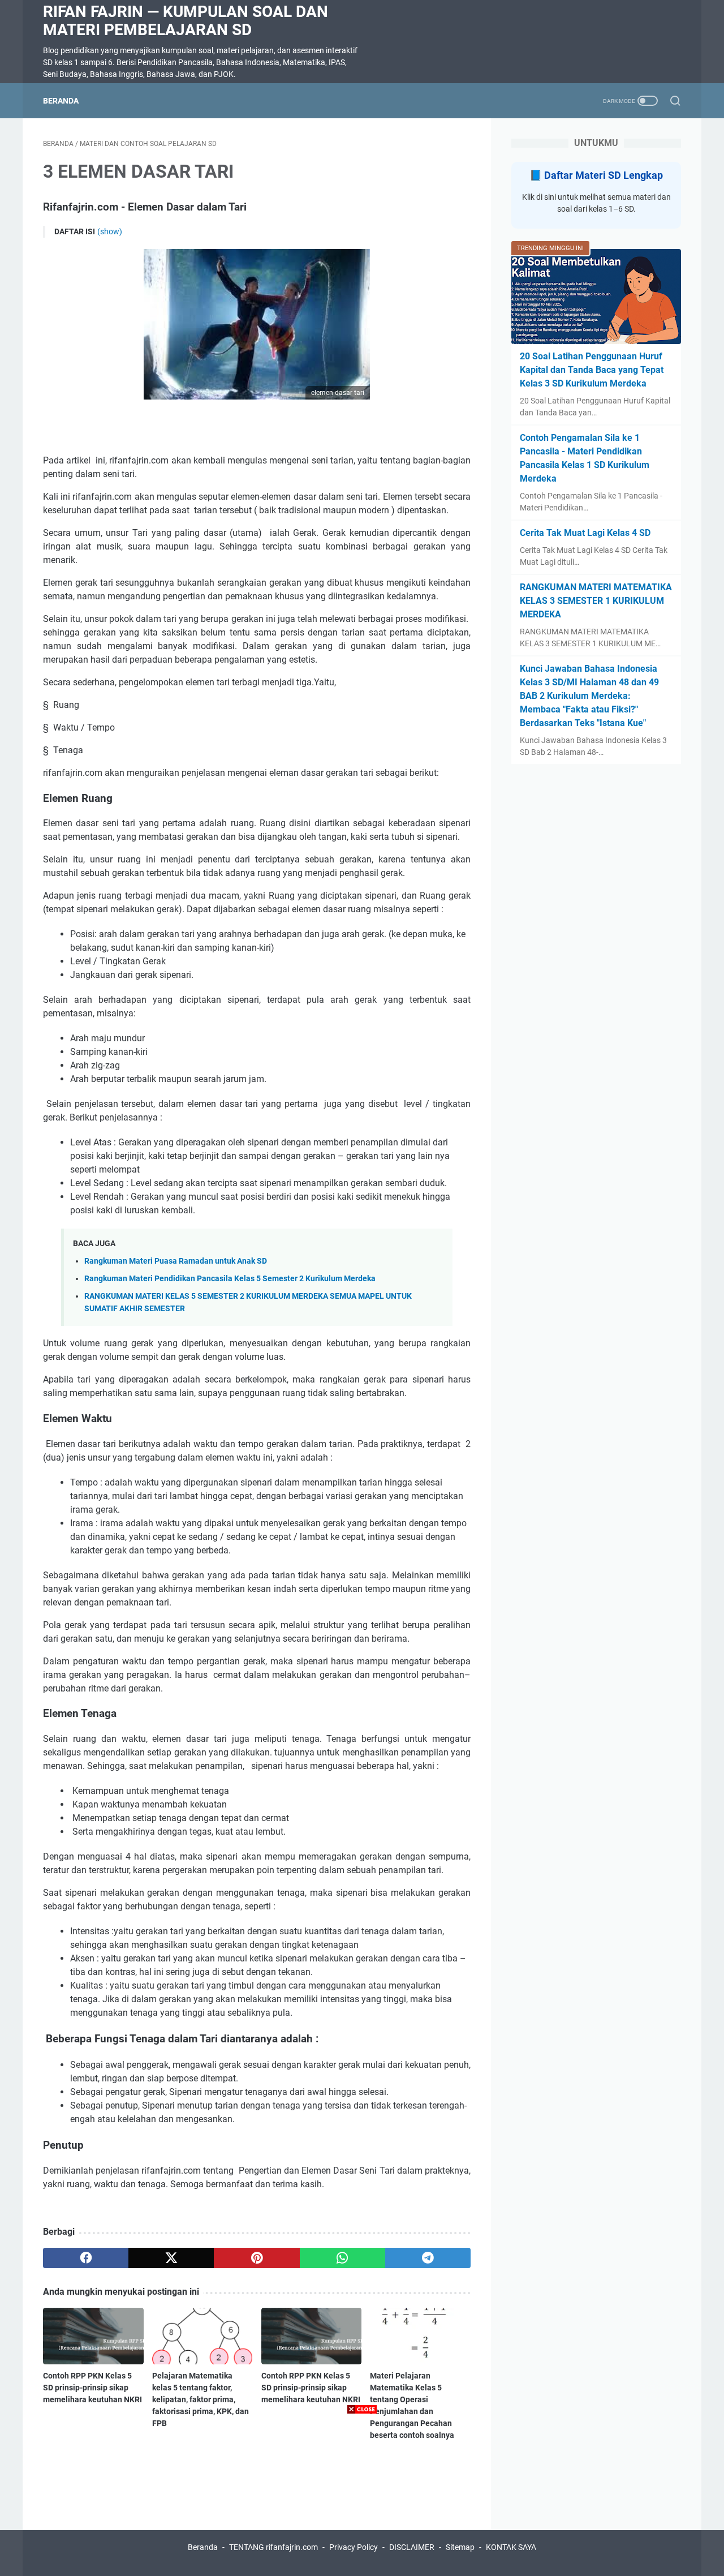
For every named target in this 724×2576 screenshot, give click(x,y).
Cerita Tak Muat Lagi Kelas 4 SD (585, 533)
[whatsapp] (342, 2258)
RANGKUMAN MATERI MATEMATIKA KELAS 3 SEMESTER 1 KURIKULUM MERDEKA (596, 601)
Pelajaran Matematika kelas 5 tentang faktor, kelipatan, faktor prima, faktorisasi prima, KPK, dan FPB (201, 2399)
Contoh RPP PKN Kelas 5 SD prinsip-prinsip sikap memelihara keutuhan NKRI (92, 2388)
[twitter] (171, 2258)
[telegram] (428, 2258)
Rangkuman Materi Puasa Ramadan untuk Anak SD (176, 1261)
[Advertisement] (362, 2497)
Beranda (61, 101)
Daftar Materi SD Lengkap (604, 175)
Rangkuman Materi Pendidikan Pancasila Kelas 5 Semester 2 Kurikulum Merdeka (230, 1279)
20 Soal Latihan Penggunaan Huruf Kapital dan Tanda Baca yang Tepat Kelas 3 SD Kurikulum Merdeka (592, 370)
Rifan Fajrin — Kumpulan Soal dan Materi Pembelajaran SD (186, 21)
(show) (110, 231)
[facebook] (86, 2258)
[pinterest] (257, 2258)
